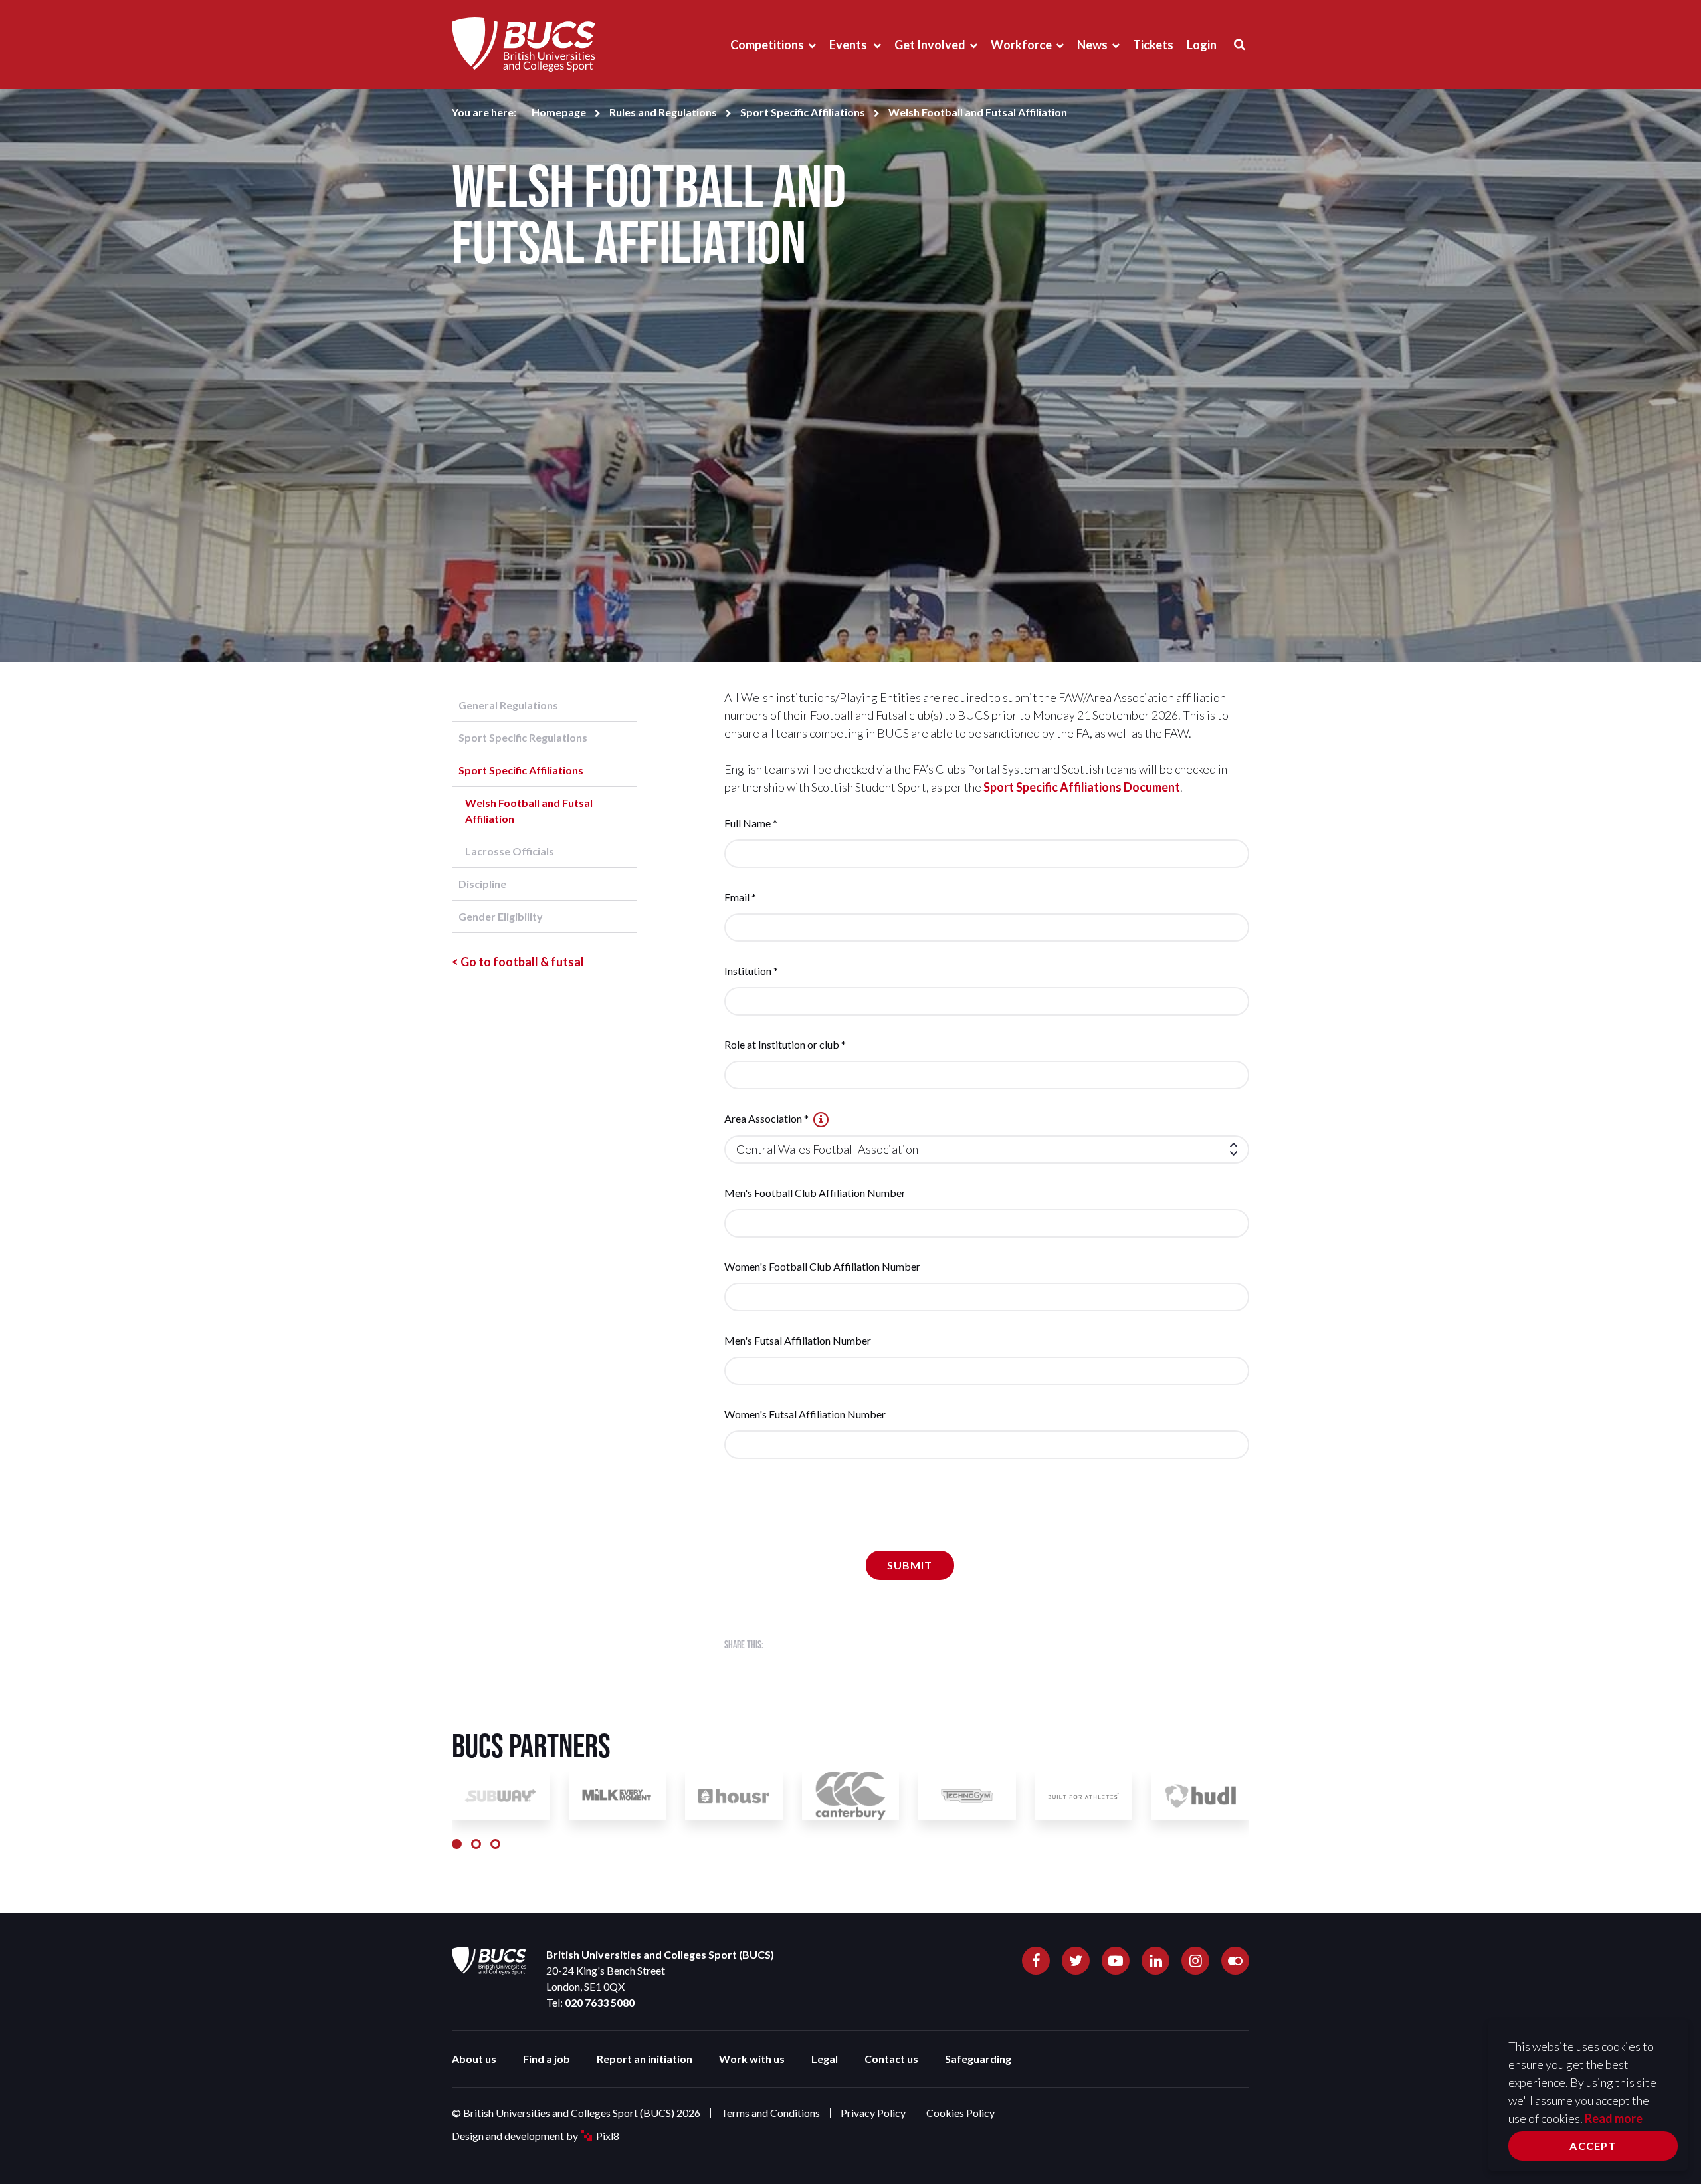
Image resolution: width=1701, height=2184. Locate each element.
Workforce (1021, 45)
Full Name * (751, 823)
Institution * (751, 971)
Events (849, 45)
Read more (1614, 2118)
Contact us (891, 2059)
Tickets (1153, 45)
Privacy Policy (873, 2113)
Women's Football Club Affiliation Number (822, 1266)
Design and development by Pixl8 (536, 2136)
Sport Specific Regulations (523, 737)
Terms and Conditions (770, 2113)
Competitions (767, 45)
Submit (910, 1565)
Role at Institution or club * (785, 1044)
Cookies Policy (960, 2113)
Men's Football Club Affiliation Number (815, 1193)
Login (1202, 45)
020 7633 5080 (600, 2002)
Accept (1593, 2146)
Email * (740, 897)
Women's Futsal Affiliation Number (805, 1414)
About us (474, 2059)
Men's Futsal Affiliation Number (798, 1340)
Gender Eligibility (501, 916)
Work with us (752, 2059)
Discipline (482, 884)
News (1092, 45)
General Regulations (508, 705)
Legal (825, 2059)
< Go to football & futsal (518, 962)
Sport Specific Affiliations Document (1082, 787)
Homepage (559, 112)
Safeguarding (978, 2059)
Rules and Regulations (663, 112)
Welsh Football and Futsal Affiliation (529, 811)
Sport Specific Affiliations (803, 112)
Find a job (547, 2059)
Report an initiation (645, 2059)
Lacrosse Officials (510, 851)
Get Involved (930, 45)
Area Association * (767, 1118)
